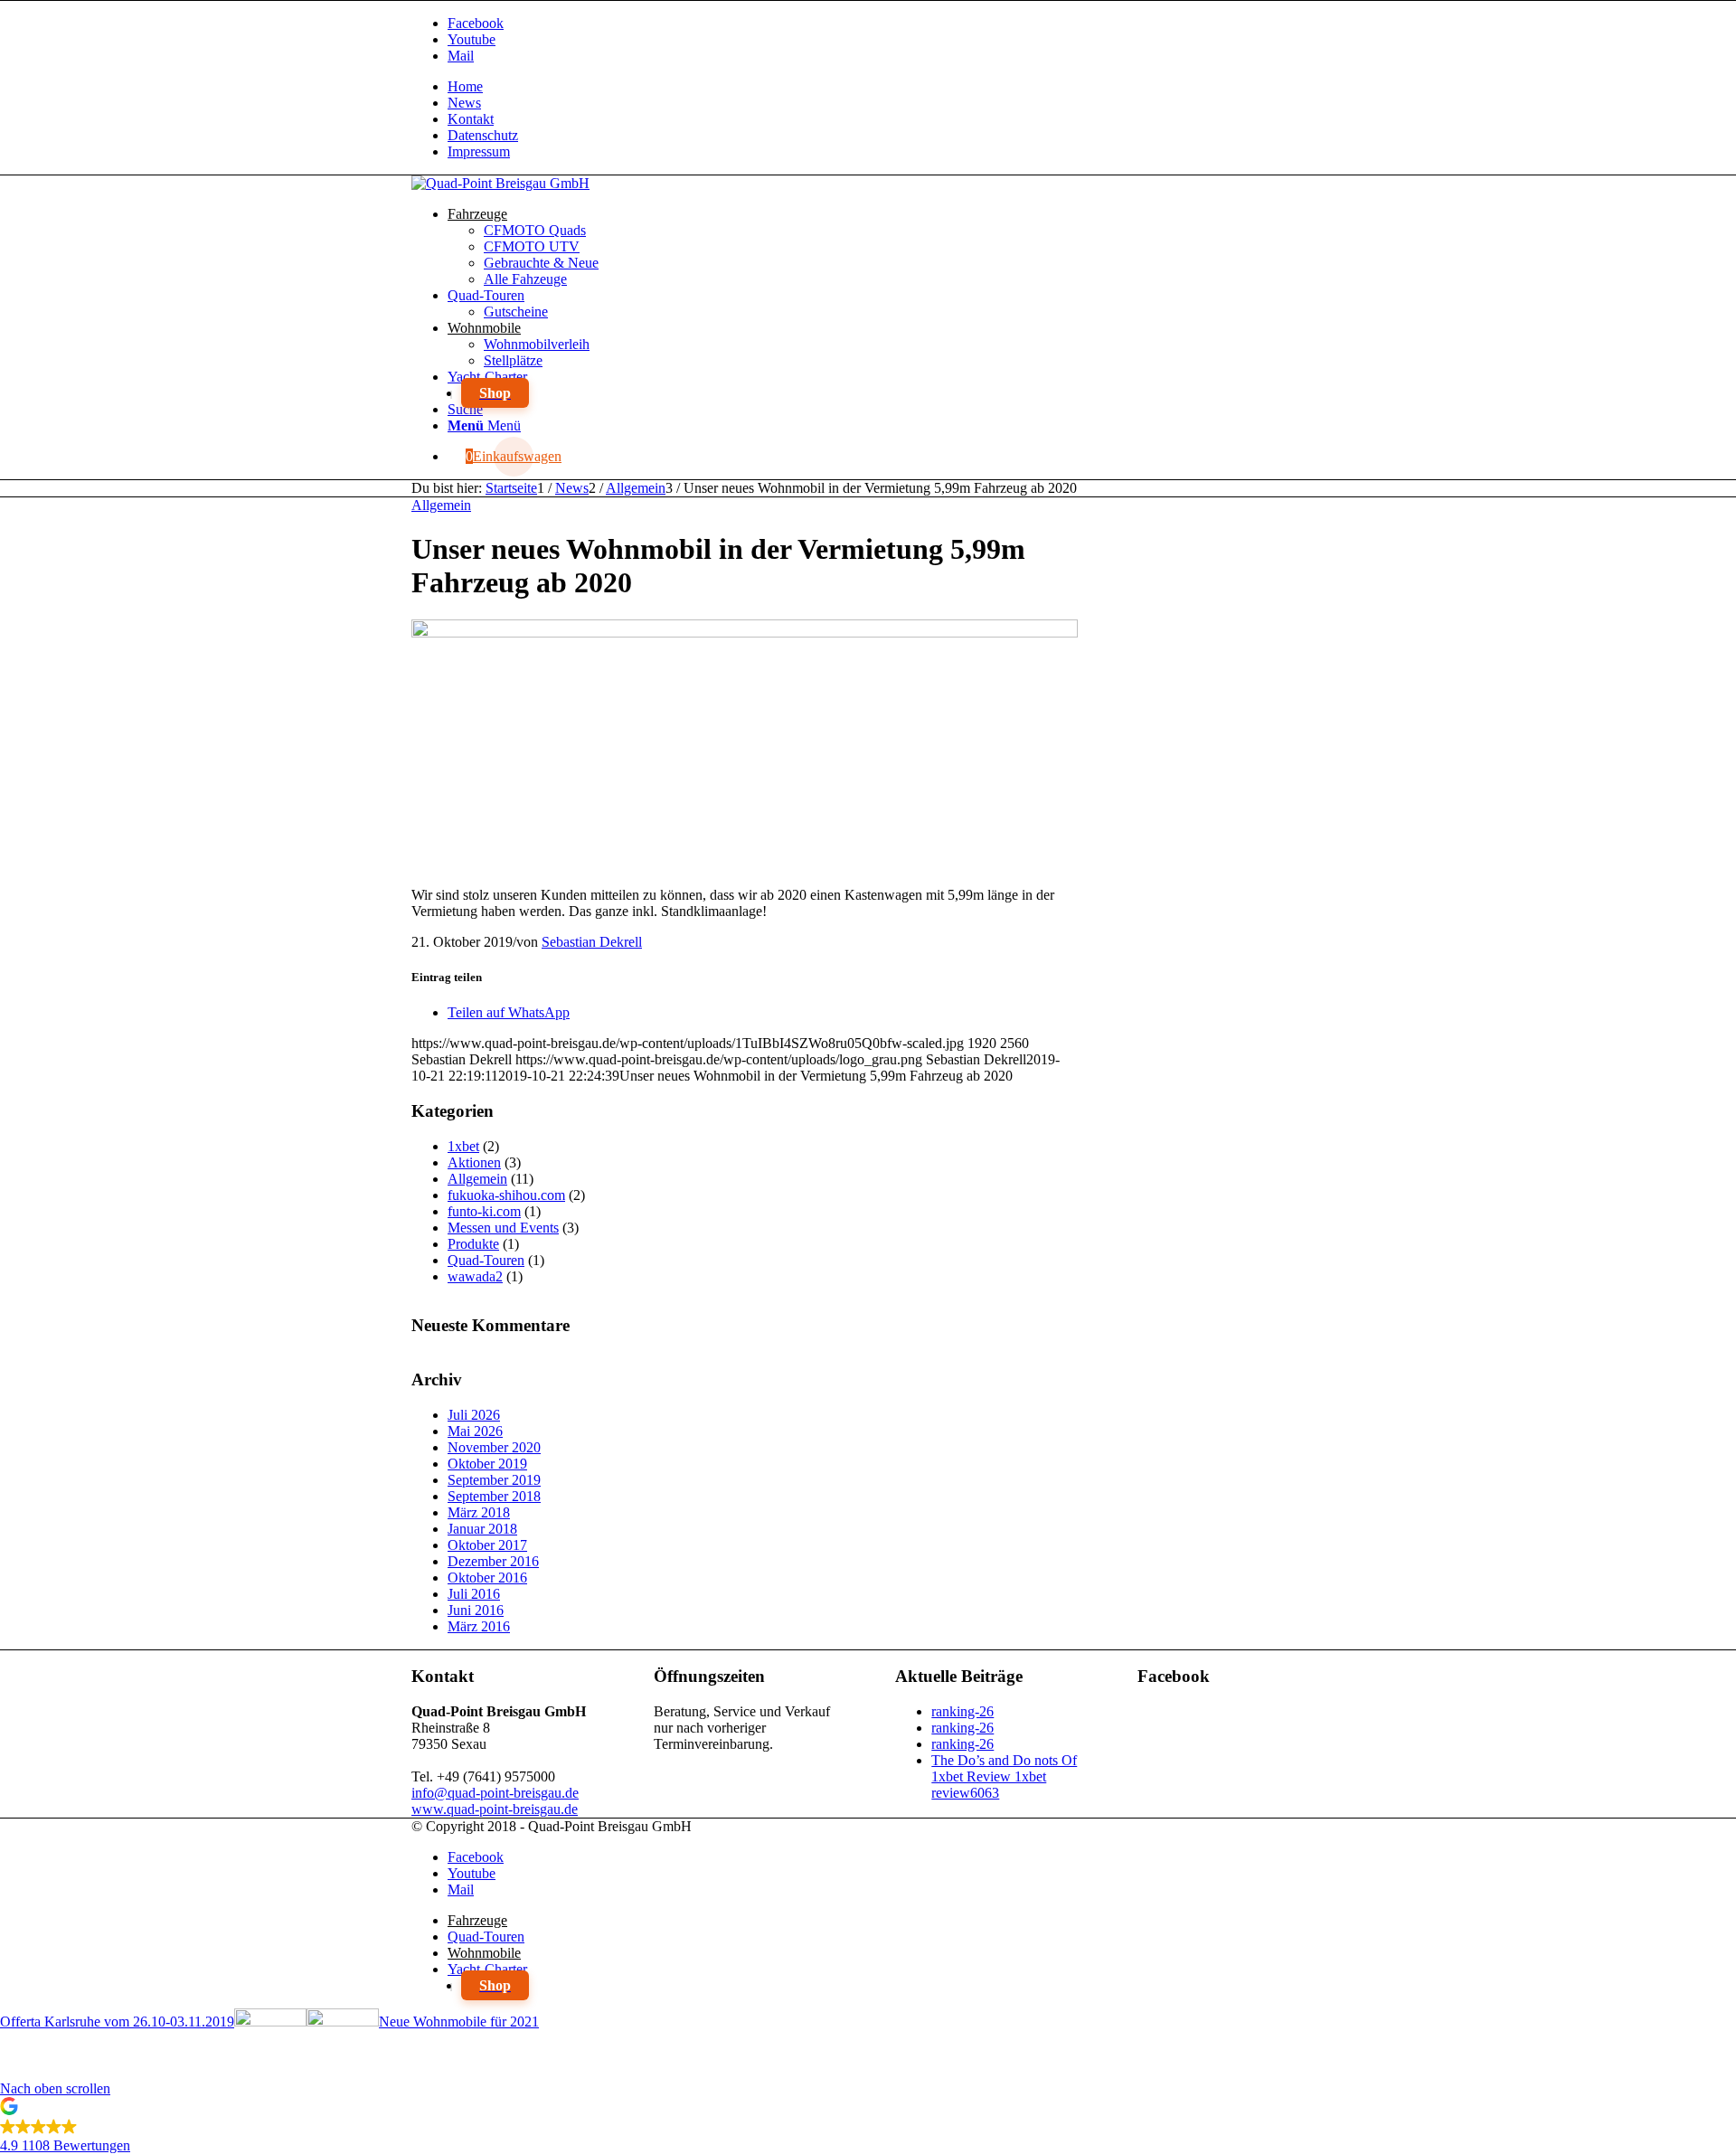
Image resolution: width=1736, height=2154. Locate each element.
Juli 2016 (474, 1594)
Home (465, 86)
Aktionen (474, 1162)
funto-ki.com (484, 1211)
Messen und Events (503, 1228)
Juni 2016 (476, 1610)
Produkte (473, 1244)
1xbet (463, 1146)
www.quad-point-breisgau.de (495, 1809)
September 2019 (494, 1480)
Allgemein (441, 505)
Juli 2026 (474, 1415)
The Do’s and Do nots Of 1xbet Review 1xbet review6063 (1004, 1776)
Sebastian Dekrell (592, 942)
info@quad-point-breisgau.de (495, 1793)
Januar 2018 (482, 1529)
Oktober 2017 (487, 1545)
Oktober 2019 (487, 1464)
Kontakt (471, 119)
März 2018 (479, 1512)
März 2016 (479, 1626)
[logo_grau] (500, 183)
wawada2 (475, 1276)
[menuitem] (886, 87)
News (464, 103)
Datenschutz (483, 135)
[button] (868, 2128)
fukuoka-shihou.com (506, 1195)
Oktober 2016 (487, 1578)
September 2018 (494, 1496)
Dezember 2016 (493, 1561)
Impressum (479, 151)
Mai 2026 (475, 1431)
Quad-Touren (486, 1260)
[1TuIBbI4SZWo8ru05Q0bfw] (745, 633)
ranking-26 (962, 1711)
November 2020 (494, 1447)
